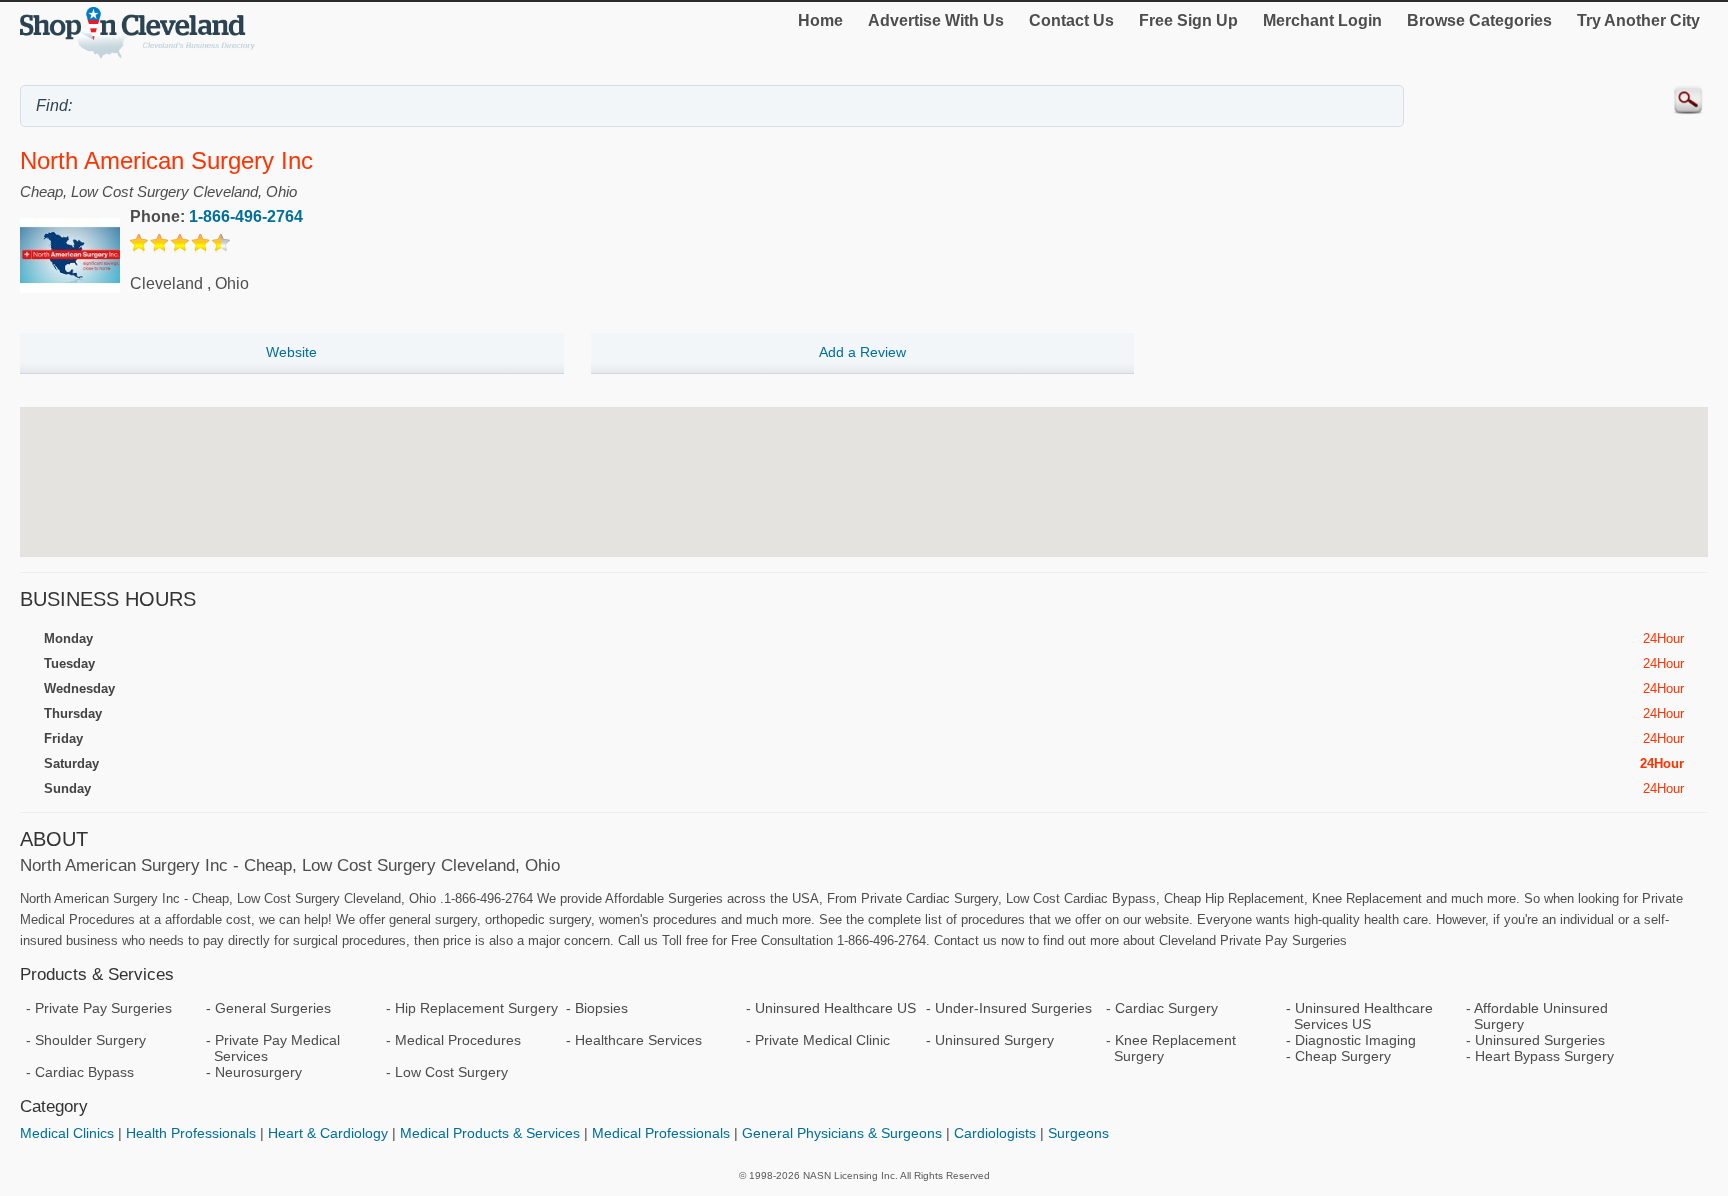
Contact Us (1071, 20)
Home (820, 20)
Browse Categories (1479, 20)
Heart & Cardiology (328, 1133)
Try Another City (1638, 20)
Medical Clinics (67, 1133)
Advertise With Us (936, 20)
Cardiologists (995, 1133)
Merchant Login (1322, 20)
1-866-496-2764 (246, 216)
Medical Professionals (661, 1133)
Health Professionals (191, 1133)
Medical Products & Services (490, 1133)
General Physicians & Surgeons (842, 1133)
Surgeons (1078, 1133)
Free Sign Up (1188, 20)
